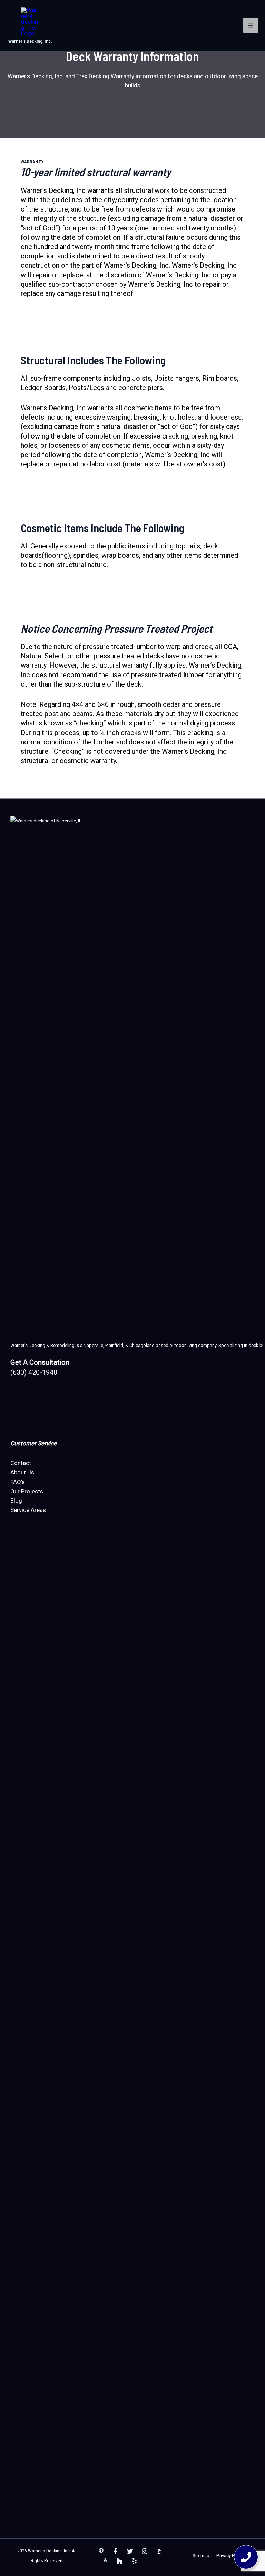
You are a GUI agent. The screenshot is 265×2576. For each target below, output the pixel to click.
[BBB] (159, 2551)
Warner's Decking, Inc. (30, 41)
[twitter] (130, 2551)
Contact (21, 1463)
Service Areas (28, 1510)
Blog (16, 1501)
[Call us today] (246, 2557)
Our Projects (27, 1491)
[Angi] (105, 2561)
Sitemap (201, 2556)
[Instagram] (145, 2551)
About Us (22, 1472)
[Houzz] (120, 2561)
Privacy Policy (230, 2556)
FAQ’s (18, 1482)
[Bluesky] (134, 2561)
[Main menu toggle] (251, 25)
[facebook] (116, 2551)
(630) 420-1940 (34, 1372)
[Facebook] (101, 2551)
